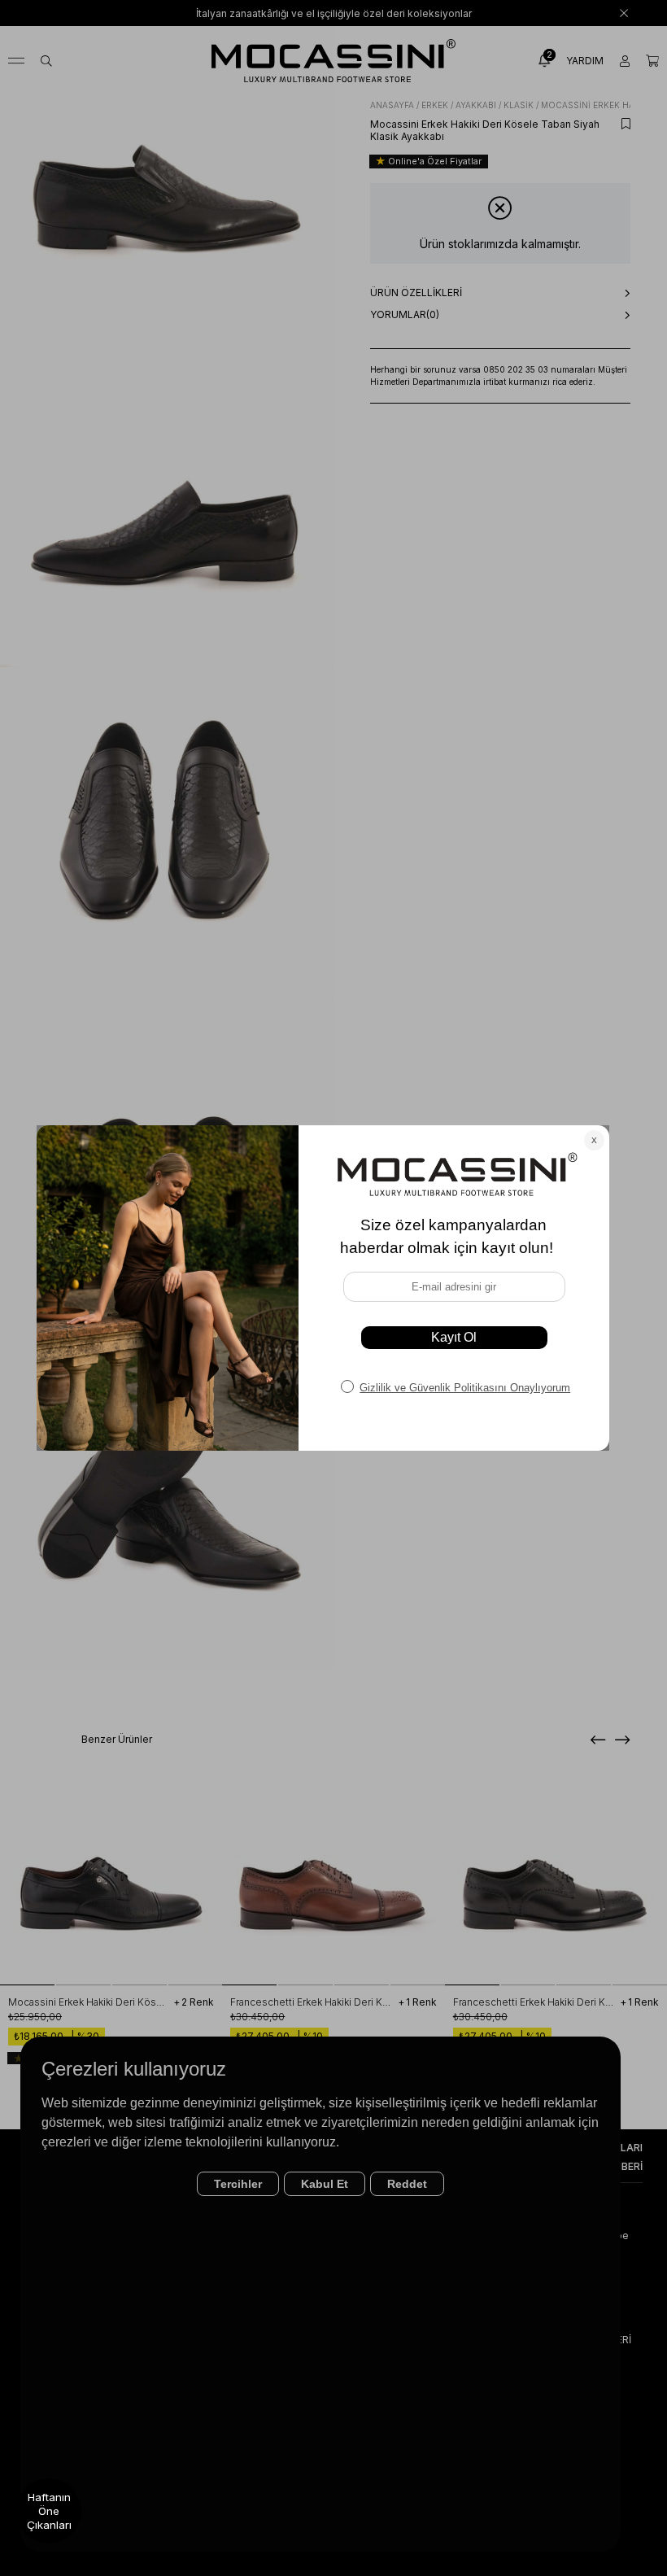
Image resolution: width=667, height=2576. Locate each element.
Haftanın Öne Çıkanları (49, 2511)
